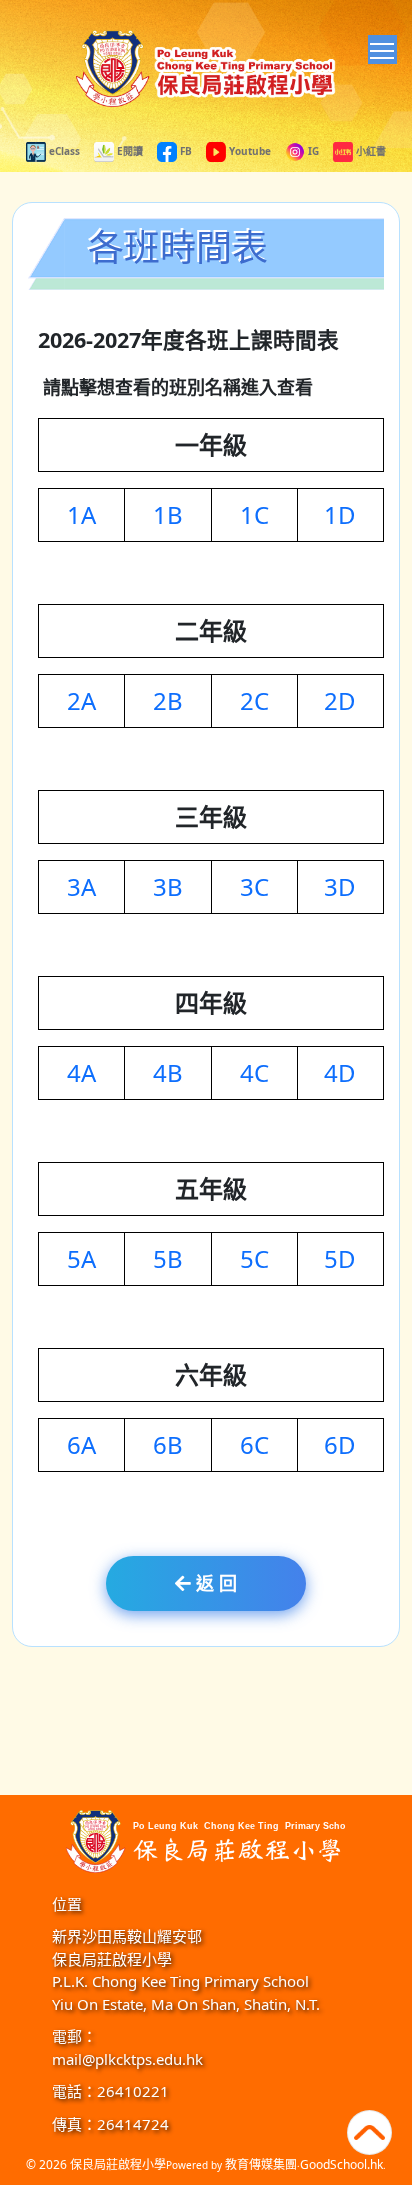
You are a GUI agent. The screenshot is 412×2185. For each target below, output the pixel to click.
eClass (63, 151)
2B (168, 700)
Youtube (248, 151)
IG (312, 151)
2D (340, 700)
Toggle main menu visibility (382, 49)
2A (81, 700)
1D (340, 514)
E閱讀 (128, 151)
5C (254, 1258)
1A (81, 514)
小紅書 (369, 151)
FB (184, 151)
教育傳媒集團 (261, 2164)
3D (340, 886)
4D (340, 1072)
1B (168, 514)
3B (168, 886)
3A (81, 886)
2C (254, 700)
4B (168, 1072)
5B (168, 1258)
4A (81, 1072)
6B (168, 1444)
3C (254, 886)
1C (254, 514)
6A (81, 1444)
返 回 (214, 1583)
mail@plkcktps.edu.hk (127, 2059)
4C (254, 1072)
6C (254, 1444)
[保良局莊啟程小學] (206, 1838)
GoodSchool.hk (341, 2164)
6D (340, 1444)
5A (81, 1258)
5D (340, 1258)
